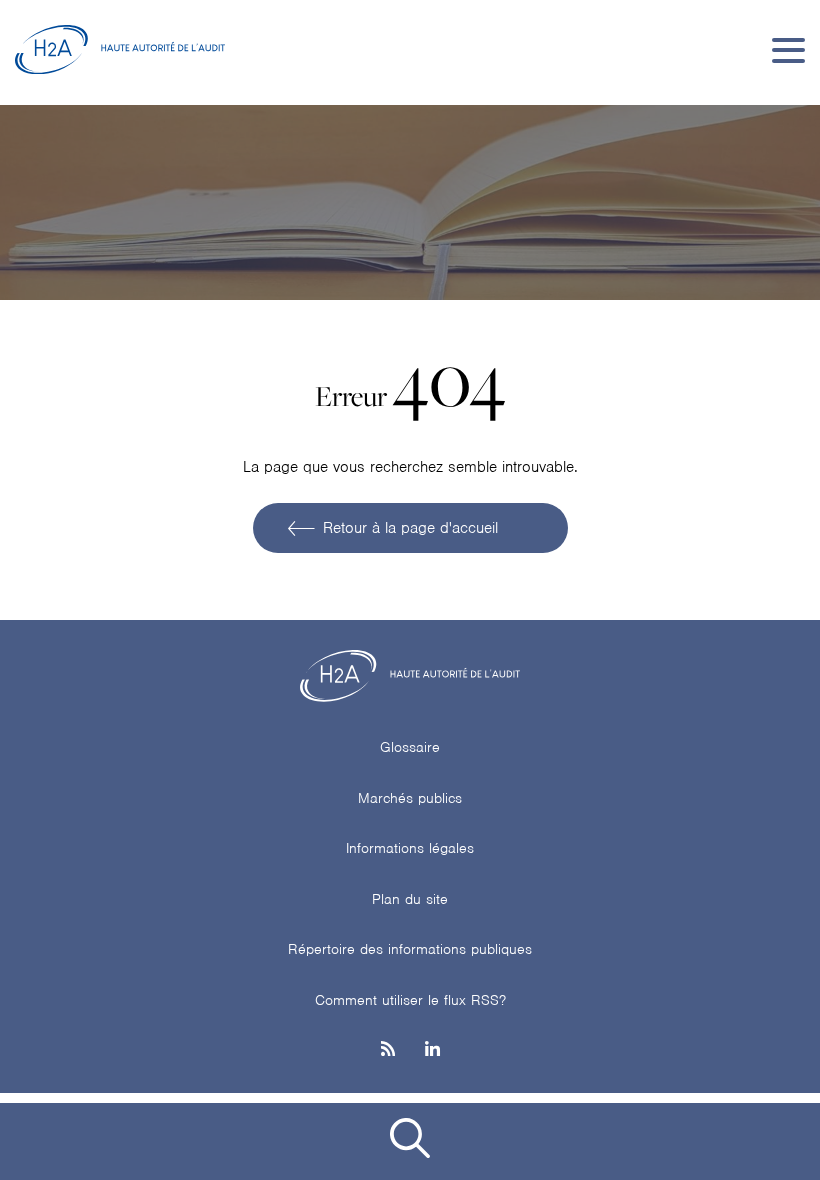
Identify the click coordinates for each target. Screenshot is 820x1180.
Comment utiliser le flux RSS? (410, 1000)
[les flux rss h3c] (388, 1050)
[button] (410, 1141)
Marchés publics (410, 798)
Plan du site (410, 899)
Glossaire (410, 747)
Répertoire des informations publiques (410, 949)
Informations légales (410, 848)
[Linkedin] (432, 1050)
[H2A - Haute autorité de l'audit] (120, 50)
